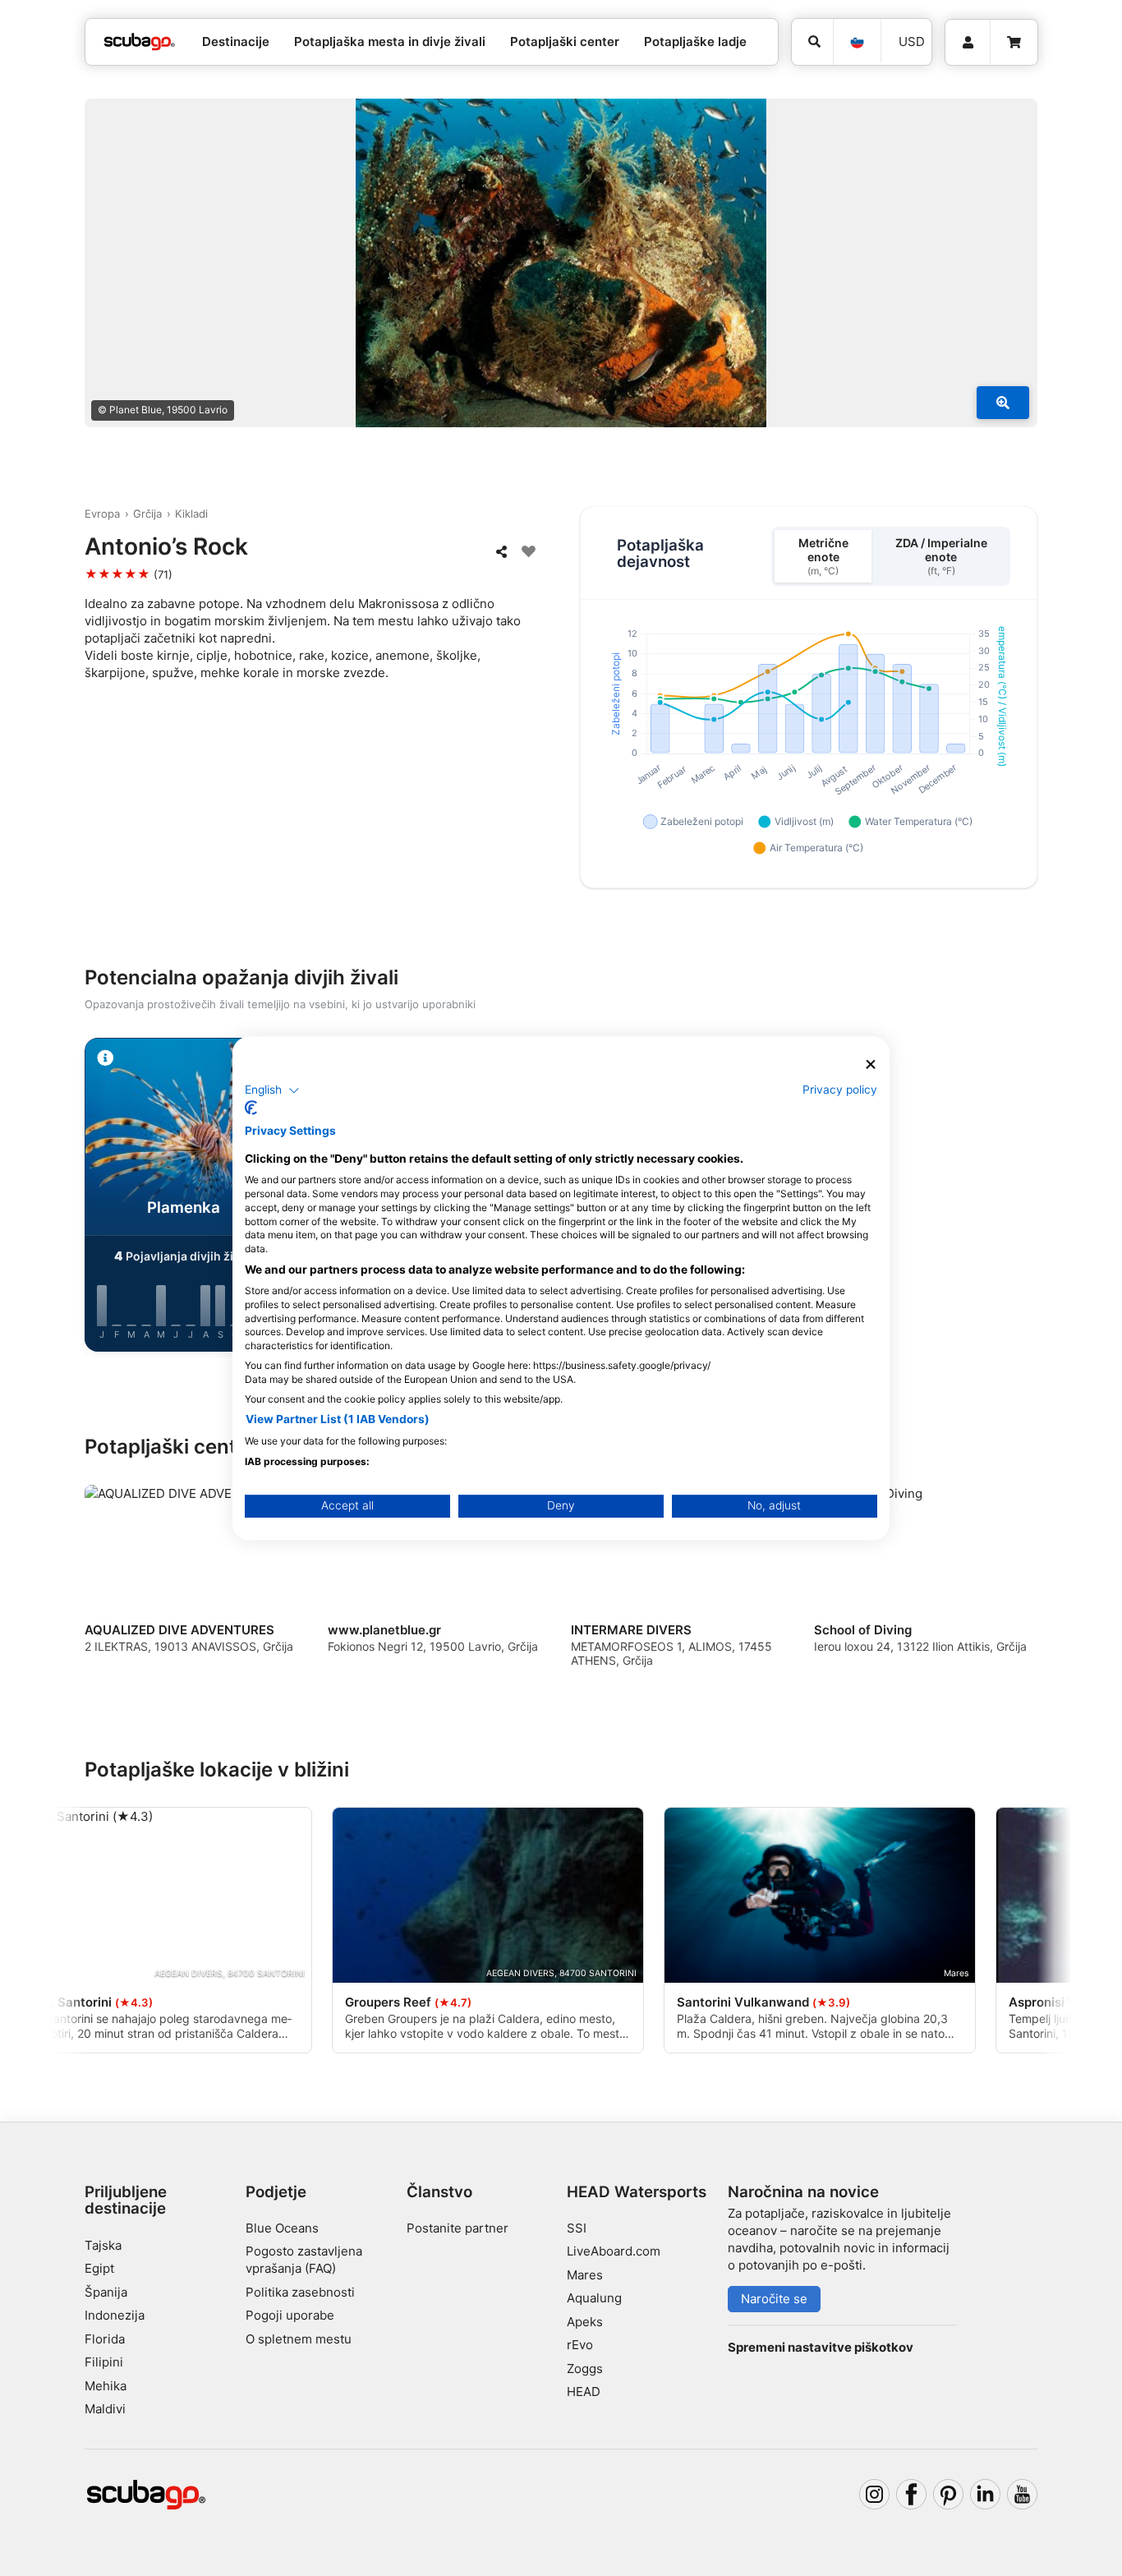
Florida (105, 2339)
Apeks (585, 2322)
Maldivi (105, 2409)
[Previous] (84, 1198)
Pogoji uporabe (290, 2315)
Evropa (102, 514)
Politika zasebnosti (300, 2292)
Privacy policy (840, 1090)
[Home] (140, 42)
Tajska (103, 2245)
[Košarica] (1014, 43)
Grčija (147, 514)
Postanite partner (458, 2228)
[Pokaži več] (1003, 403)
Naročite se (774, 2299)
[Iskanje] (812, 42)
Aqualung (594, 2298)
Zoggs (585, 2369)
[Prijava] (968, 43)
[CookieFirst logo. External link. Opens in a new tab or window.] (251, 1108)
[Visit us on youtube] (1023, 2495)
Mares (585, 2275)
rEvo (580, 2345)
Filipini (104, 2362)
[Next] (1038, 1198)
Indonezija (115, 2315)
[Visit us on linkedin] (986, 2495)
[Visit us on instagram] (875, 2495)
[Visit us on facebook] (912, 2495)
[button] (272, 1090)
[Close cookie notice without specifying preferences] (871, 1065)
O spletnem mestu (299, 2339)
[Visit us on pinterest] (949, 2495)
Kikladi (191, 514)
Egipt (99, 2268)
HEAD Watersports (637, 2192)
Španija (106, 2292)
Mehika (106, 2386)
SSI (577, 2228)
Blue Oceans (282, 2228)
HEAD (584, 2392)
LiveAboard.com (614, 2251)
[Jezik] (857, 42)
